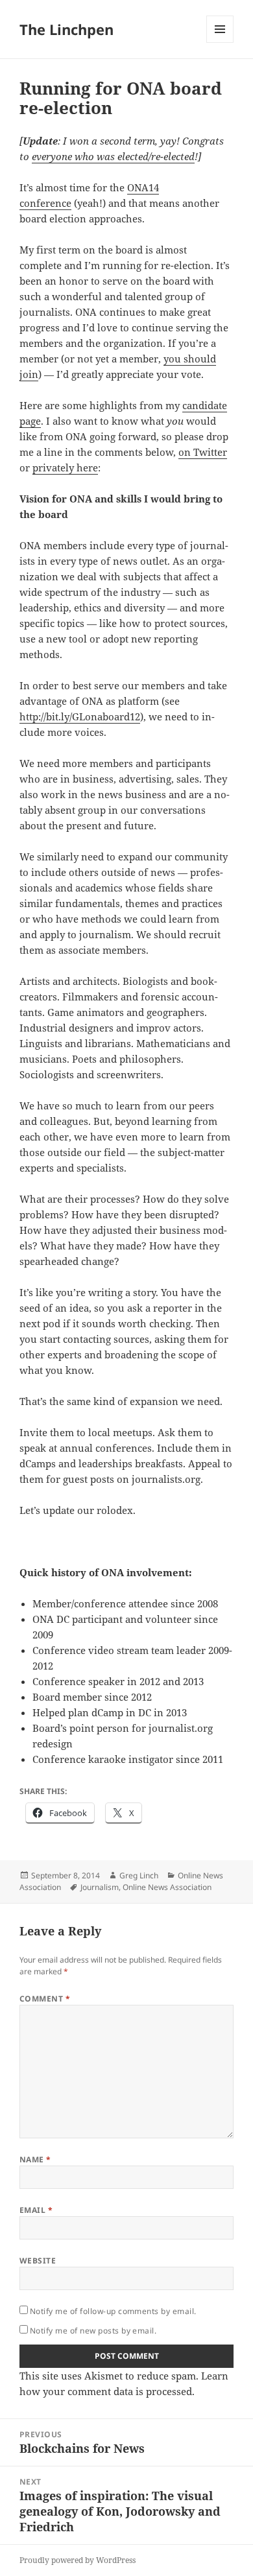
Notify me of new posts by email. (93, 2331)
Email (36, 2210)
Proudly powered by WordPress (78, 2560)
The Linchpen (66, 29)
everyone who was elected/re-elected (113, 156)
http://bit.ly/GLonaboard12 (80, 716)
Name (35, 2159)
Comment (45, 1999)
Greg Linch (139, 1875)
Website (38, 2261)
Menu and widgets (220, 42)
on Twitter (203, 452)
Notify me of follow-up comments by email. (113, 2311)
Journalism (100, 1887)
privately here (65, 467)
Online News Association (167, 1887)
